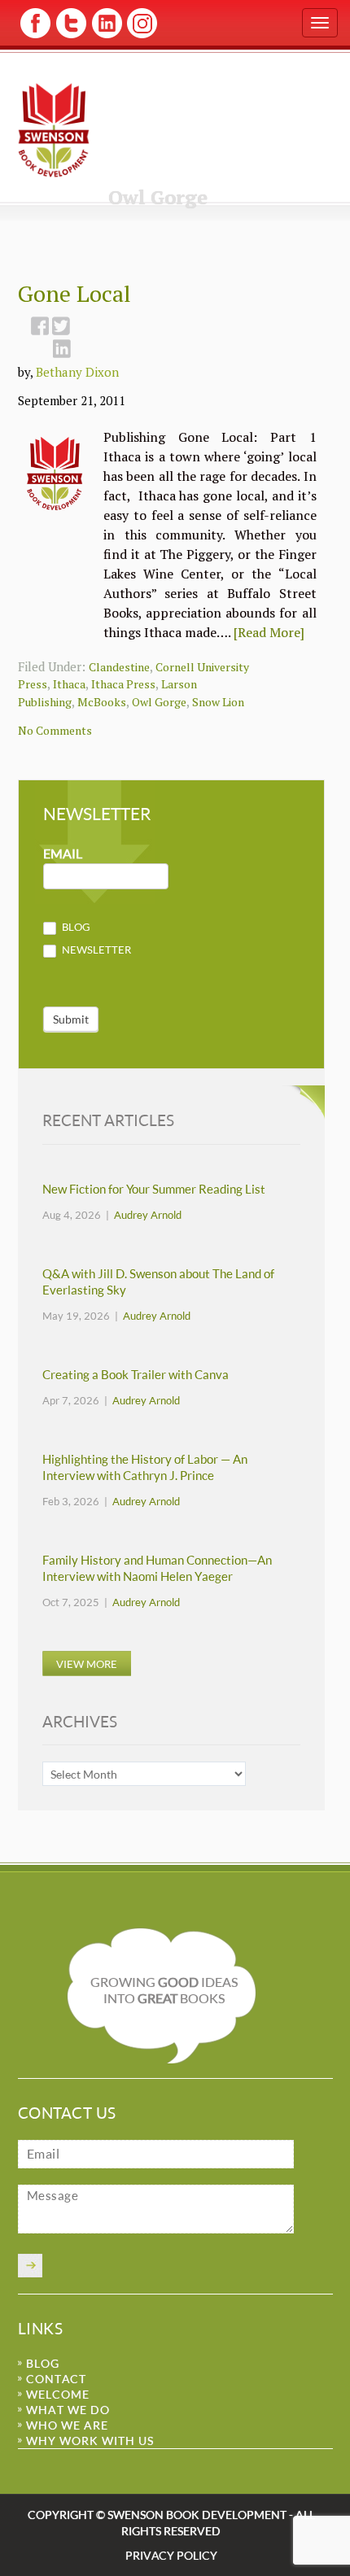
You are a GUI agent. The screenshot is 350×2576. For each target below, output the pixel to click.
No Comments (55, 730)
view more (87, 1663)
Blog (75, 927)
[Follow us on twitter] (70, 35)
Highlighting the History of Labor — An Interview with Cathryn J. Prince (145, 1467)
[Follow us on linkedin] (105, 35)
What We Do (68, 2410)
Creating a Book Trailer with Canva (136, 1375)
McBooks (102, 702)
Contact (56, 2379)
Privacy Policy (171, 2555)
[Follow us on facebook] (35, 35)
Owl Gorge (159, 702)
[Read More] (269, 632)
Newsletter (95, 950)
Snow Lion (218, 702)
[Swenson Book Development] (54, 129)
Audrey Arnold (148, 1215)
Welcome (58, 2394)
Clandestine (119, 667)
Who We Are (67, 2425)
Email (63, 854)
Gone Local (74, 293)
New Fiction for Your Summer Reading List (154, 1189)
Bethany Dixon (77, 372)
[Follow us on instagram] (140, 35)
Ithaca (69, 684)
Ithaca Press (123, 684)
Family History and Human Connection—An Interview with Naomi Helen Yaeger (157, 1568)
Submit (71, 1019)
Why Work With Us (90, 2441)
